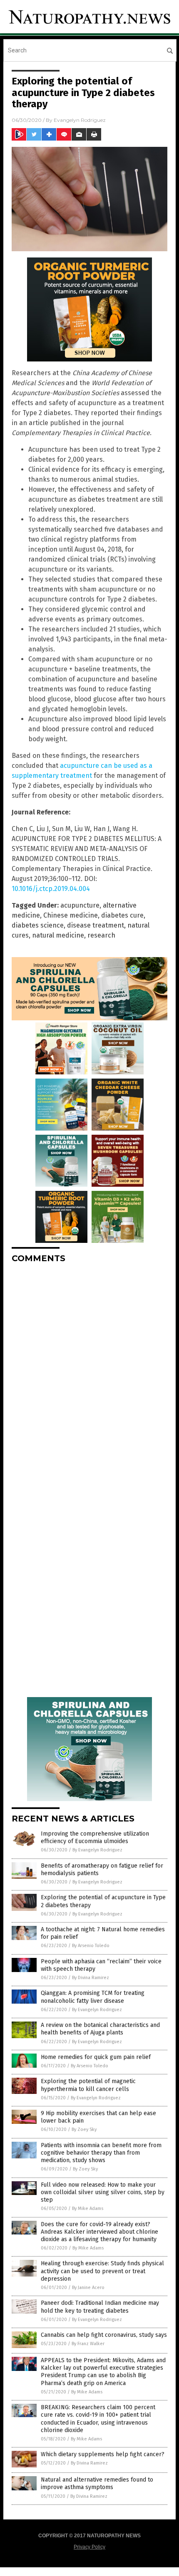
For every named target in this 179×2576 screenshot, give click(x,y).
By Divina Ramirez (91, 1978)
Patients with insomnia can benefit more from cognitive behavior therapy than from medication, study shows (101, 2153)
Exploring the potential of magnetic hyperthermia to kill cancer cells (88, 2085)
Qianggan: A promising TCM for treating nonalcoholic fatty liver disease (93, 1997)
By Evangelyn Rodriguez (97, 1850)
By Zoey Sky (84, 2129)
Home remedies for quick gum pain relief (96, 2057)
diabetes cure (122, 915)
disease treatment (96, 925)
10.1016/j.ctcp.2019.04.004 (51, 889)
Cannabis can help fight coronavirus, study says (104, 2335)
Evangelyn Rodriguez (80, 120)
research (101, 935)
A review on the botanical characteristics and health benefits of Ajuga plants (100, 2029)
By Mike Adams (88, 2209)
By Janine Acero (88, 2288)
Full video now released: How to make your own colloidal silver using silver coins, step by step (103, 2192)
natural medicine (58, 935)
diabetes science (38, 925)
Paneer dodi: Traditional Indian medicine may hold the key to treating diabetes (100, 2307)
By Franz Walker (88, 2344)
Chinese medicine (71, 915)
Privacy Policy (89, 2547)
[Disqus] (89, 1374)
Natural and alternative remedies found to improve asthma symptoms (97, 2483)
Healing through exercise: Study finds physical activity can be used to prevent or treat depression (102, 2271)
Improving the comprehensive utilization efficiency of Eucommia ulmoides (95, 1837)
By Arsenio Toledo (91, 1946)
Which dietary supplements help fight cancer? (103, 2454)
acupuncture (80, 905)
